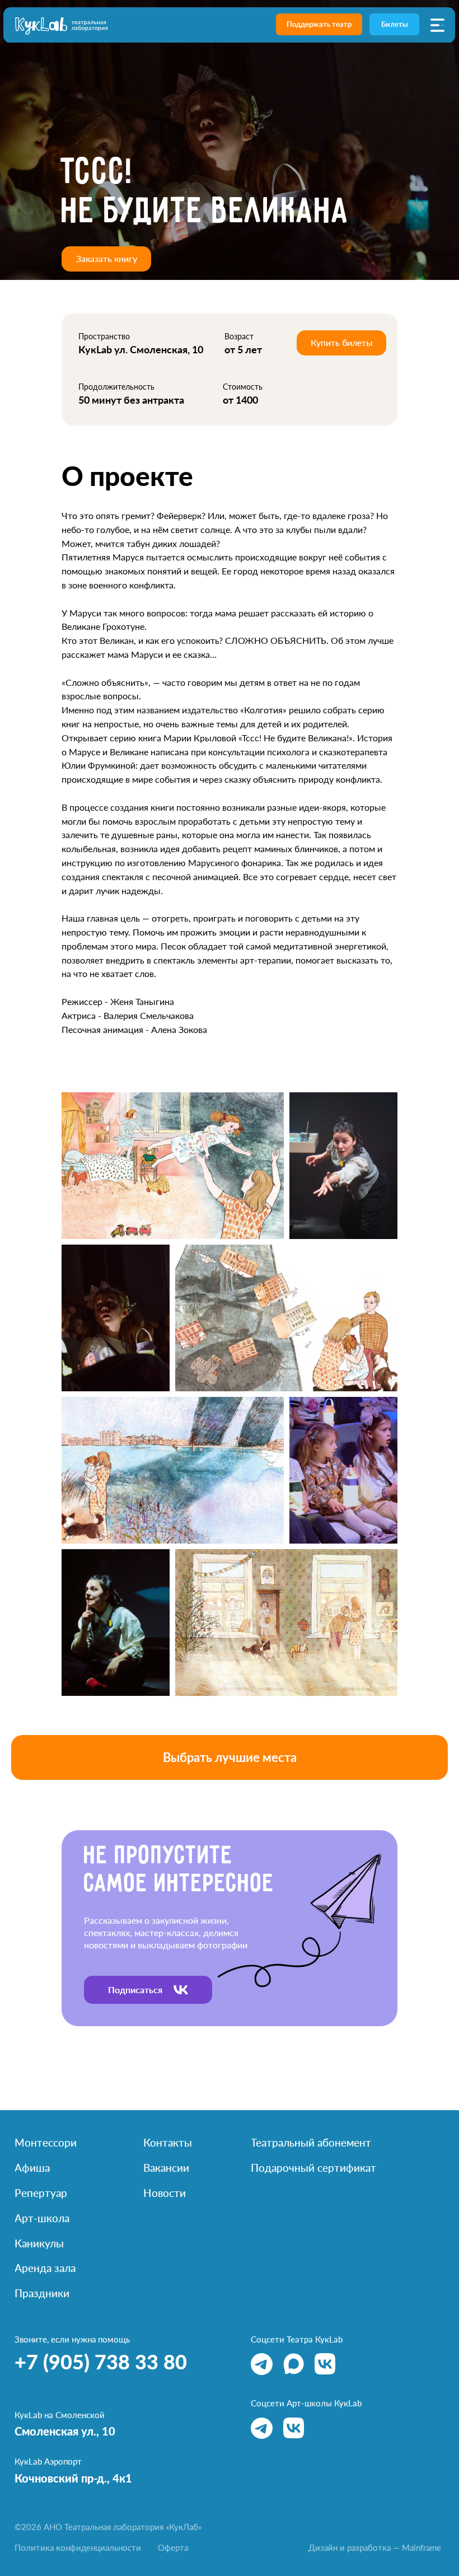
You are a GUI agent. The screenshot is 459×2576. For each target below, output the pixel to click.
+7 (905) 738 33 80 (101, 2362)
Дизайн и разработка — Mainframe (375, 2547)
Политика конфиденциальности (78, 2547)
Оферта (173, 2547)
